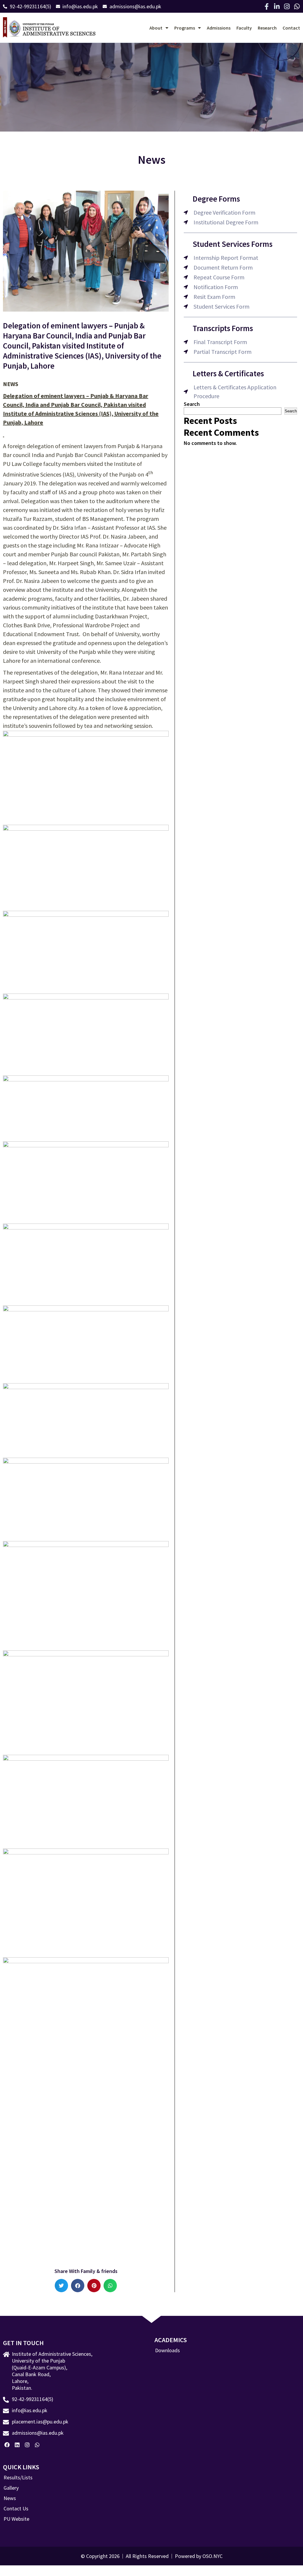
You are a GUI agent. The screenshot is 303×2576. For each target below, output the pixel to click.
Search (192, 404)
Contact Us (16, 2509)
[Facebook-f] (267, 7)
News (10, 2498)
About (156, 28)
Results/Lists (18, 2478)
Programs (185, 28)
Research (267, 28)
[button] (61, 2286)
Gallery (11, 2488)
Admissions (219, 28)
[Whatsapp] (297, 7)
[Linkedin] (17, 2445)
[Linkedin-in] (277, 7)
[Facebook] (7, 2445)
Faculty (244, 28)
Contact (291, 28)
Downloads (167, 2350)
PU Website (16, 2519)
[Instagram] (287, 7)
